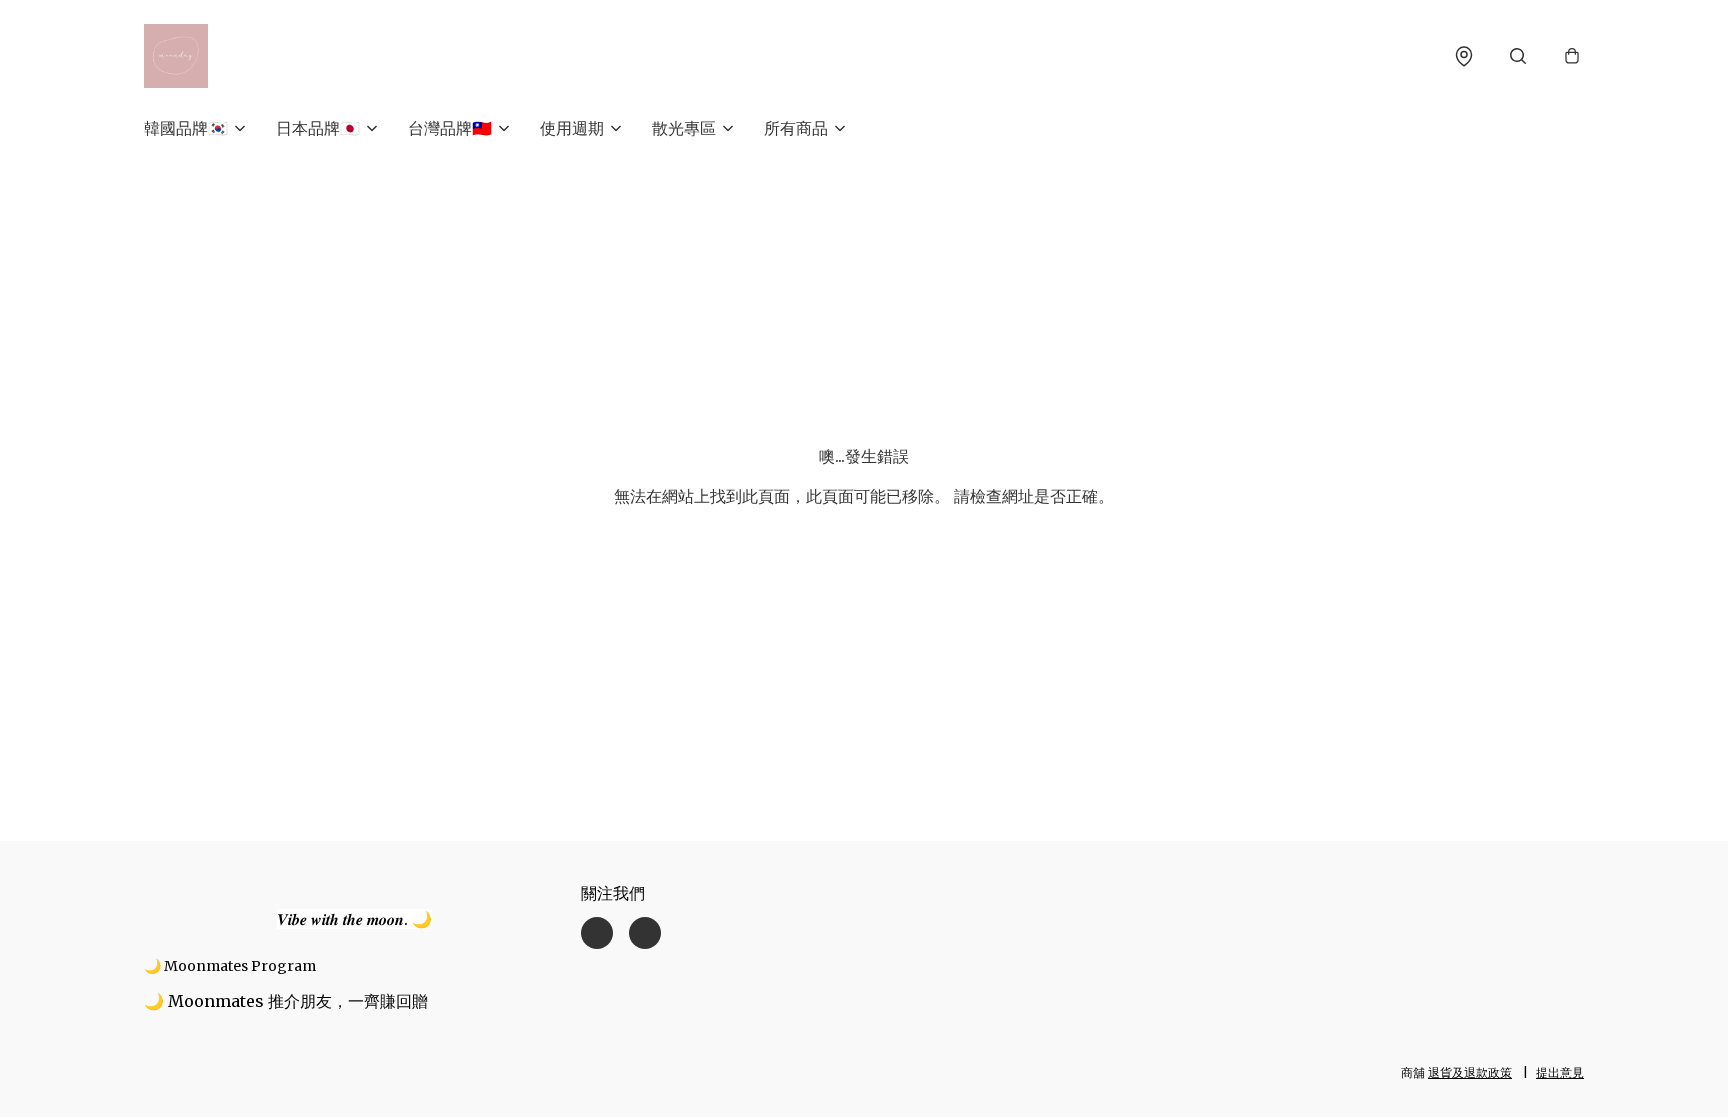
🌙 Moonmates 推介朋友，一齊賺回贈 (286, 1001)
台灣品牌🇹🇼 (450, 128)
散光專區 (684, 128)
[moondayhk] (176, 56)
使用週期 (572, 128)
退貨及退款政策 (1470, 1072)
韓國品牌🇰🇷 (186, 128)
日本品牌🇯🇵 (318, 128)
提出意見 (1560, 1072)
